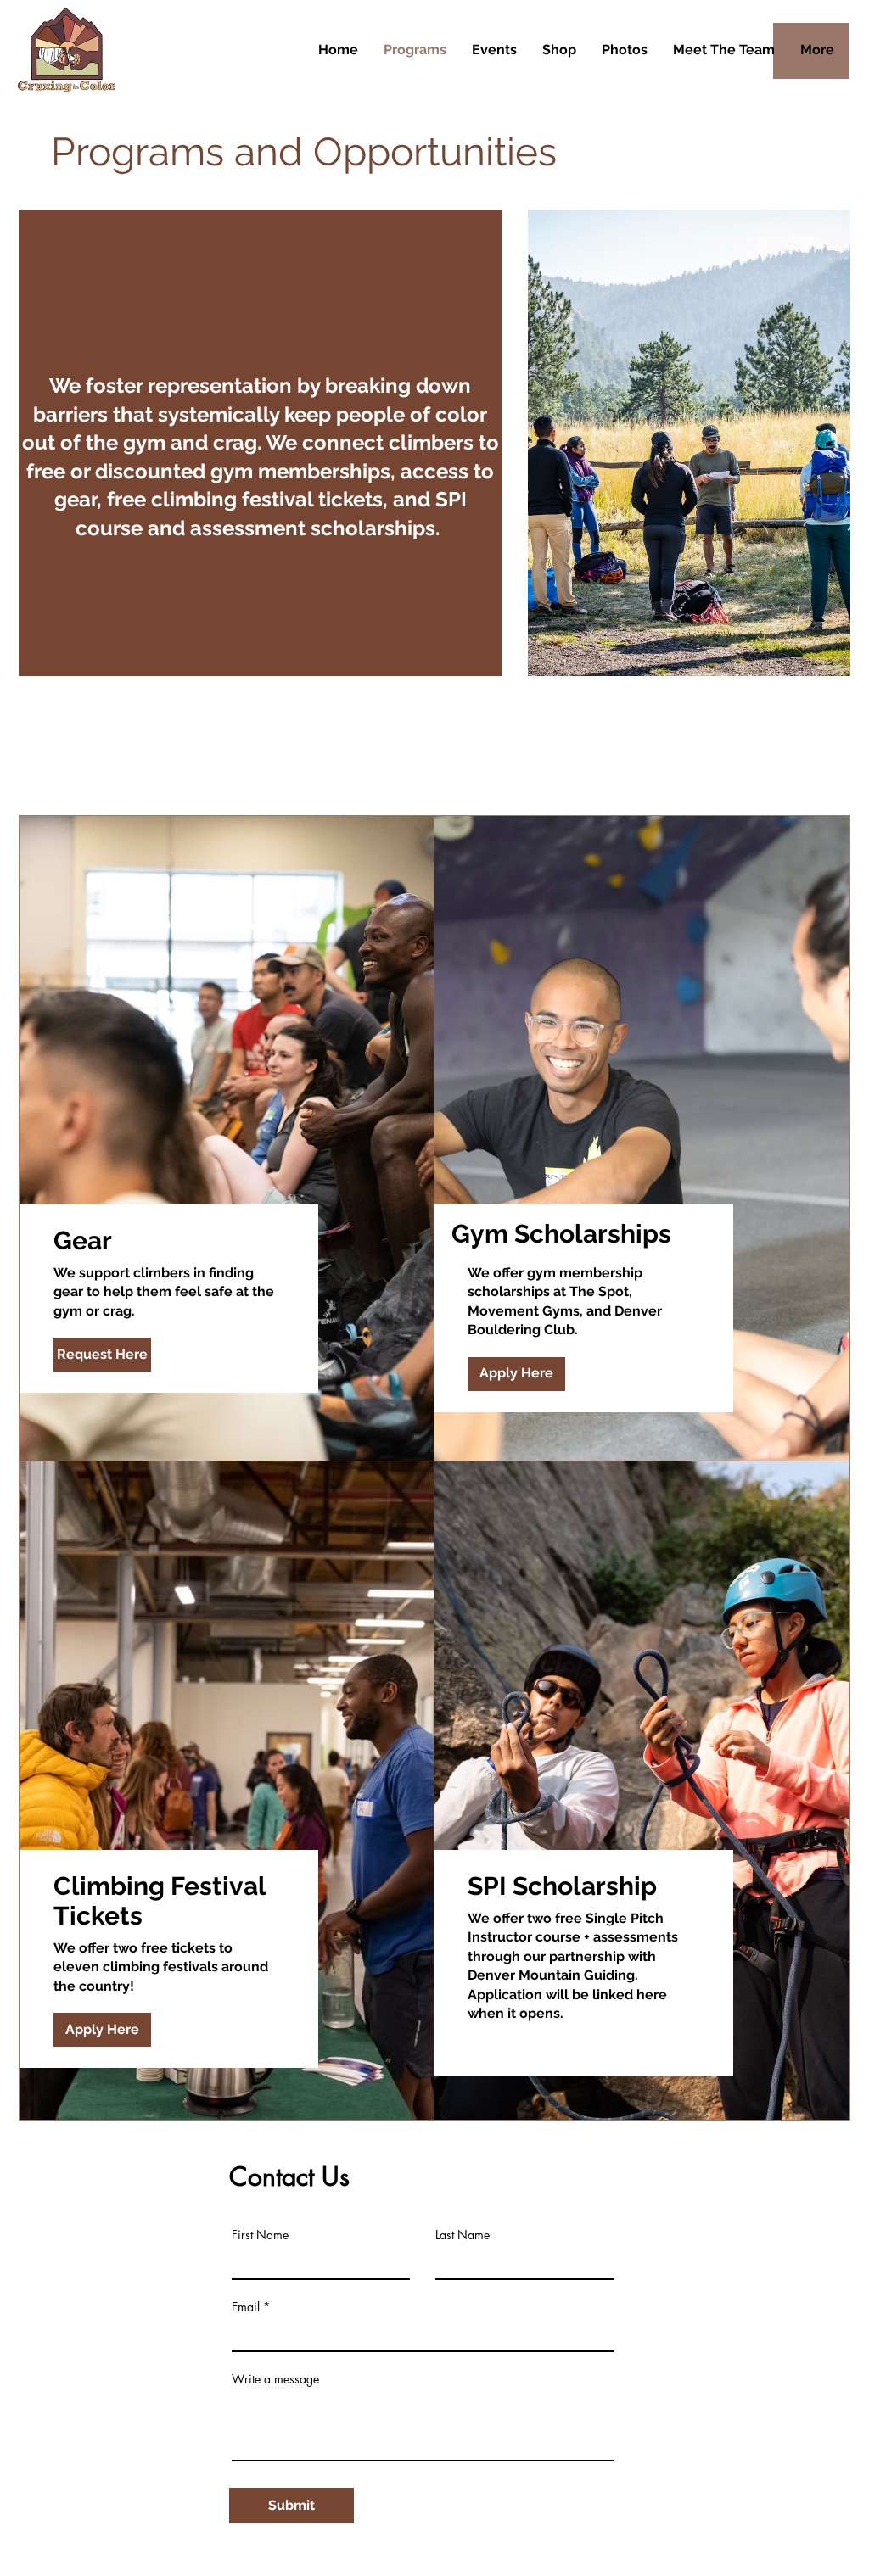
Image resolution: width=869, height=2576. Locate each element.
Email (246, 2307)
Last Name (463, 2235)
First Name (260, 2235)
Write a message (275, 2379)
